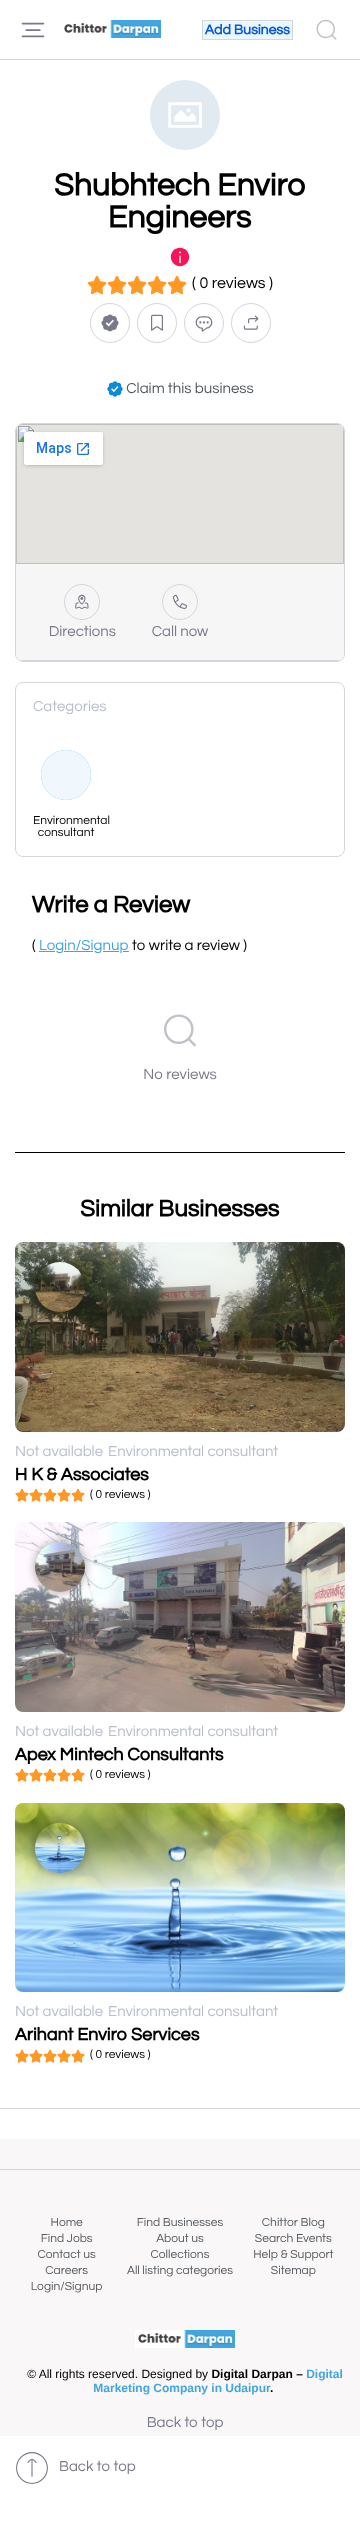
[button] (110, 322)
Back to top (185, 2423)
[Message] (204, 322)
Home (67, 2222)
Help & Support (293, 2254)
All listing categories (180, 2270)
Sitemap (293, 2270)
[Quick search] (326, 30)
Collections (180, 2254)
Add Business (247, 30)
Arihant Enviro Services (107, 2034)
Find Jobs (67, 2238)
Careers (66, 2270)
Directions (82, 632)
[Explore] (33, 30)
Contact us (67, 2254)
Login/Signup (67, 2286)
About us (180, 2238)
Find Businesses (180, 2222)
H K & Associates (82, 1474)
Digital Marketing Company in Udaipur (218, 2381)
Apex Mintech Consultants (119, 1754)
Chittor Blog (293, 2222)
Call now (180, 632)
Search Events (293, 2238)
